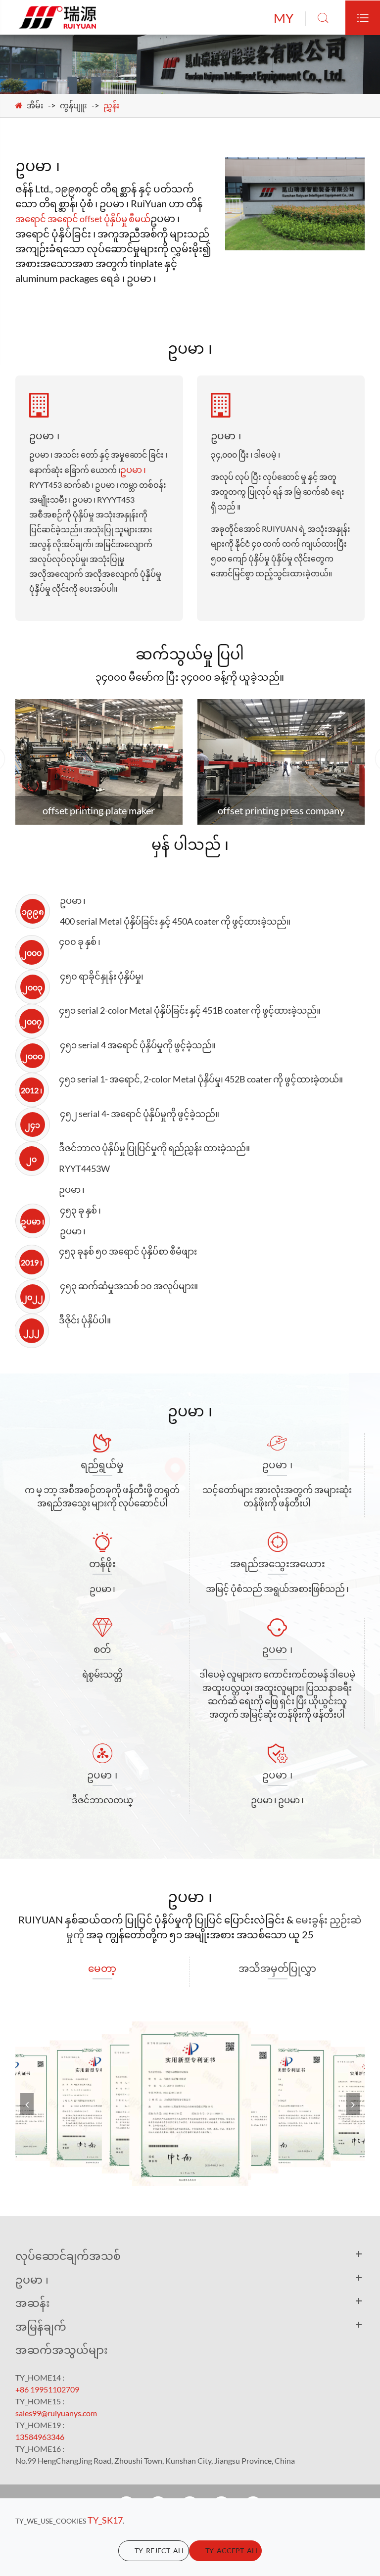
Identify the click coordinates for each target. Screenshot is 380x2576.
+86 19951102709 (47, 2389)
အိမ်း (35, 105)
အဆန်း (33, 2302)
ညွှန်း (112, 105)
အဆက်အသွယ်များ (62, 2349)
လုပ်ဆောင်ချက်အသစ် (68, 2255)
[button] (353, 2104)
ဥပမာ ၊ (133, 469)
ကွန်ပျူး (73, 105)
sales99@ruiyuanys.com (56, 2413)
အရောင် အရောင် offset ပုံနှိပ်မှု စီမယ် (83, 219)
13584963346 (40, 2437)
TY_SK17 (105, 2520)
